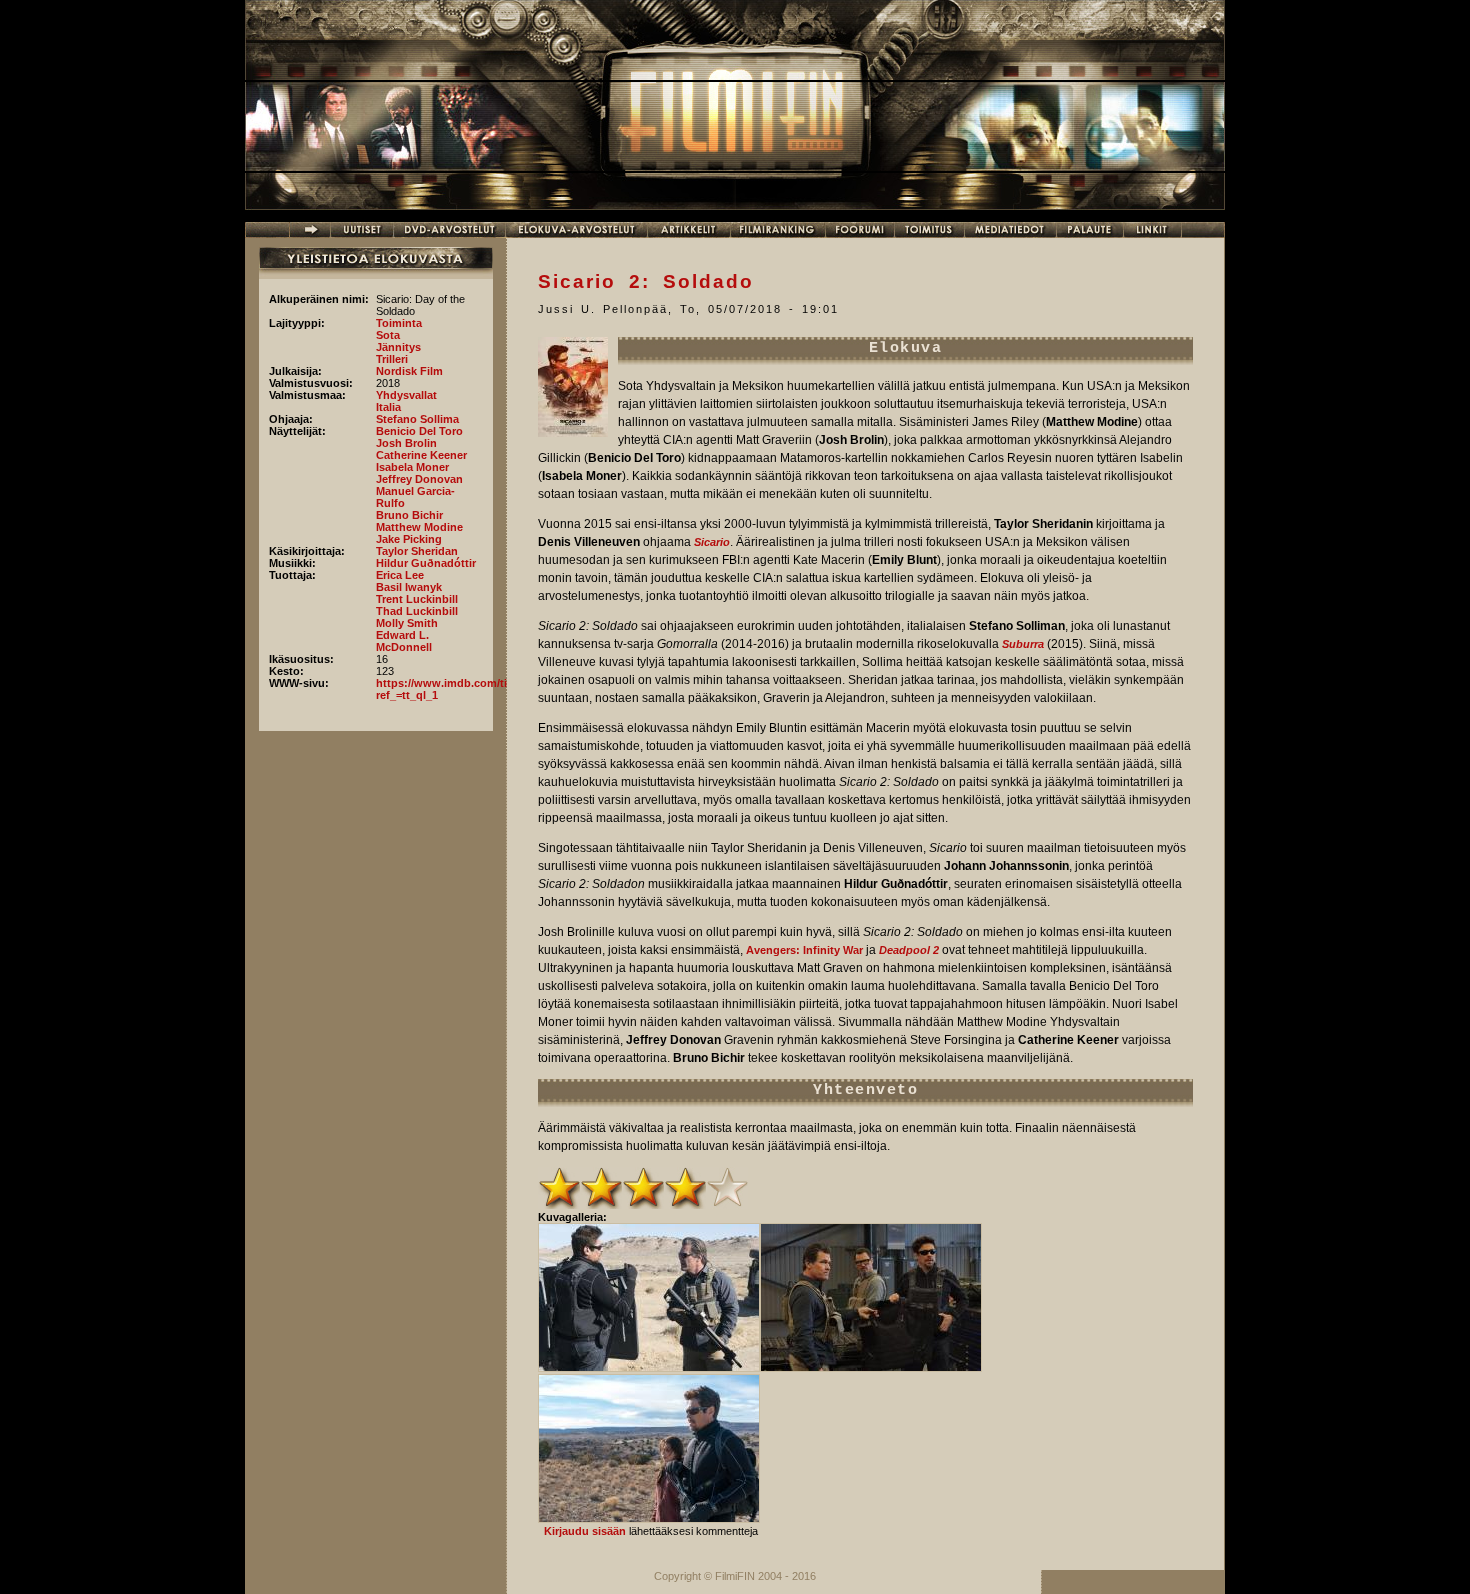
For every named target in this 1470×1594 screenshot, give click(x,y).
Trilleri (392, 359)
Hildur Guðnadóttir (426, 563)
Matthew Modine (419, 527)
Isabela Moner (412, 467)
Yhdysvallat (406, 395)
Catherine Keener (421, 455)
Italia (388, 407)
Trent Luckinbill (417, 599)
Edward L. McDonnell (404, 641)
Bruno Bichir (409, 515)
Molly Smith (407, 623)
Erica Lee (400, 575)
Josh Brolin (406, 443)
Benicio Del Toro (419, 431)
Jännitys (398, 347)
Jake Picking (409, 539)
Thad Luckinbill (417, 611)
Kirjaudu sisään (585, 1531)
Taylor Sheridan (417, 551)
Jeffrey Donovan (419, 479)
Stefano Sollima (417, 419)
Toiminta (399, 323)
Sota (388, 335)
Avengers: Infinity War (804, 950)
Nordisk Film (409, 371)
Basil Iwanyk (409, 587)
